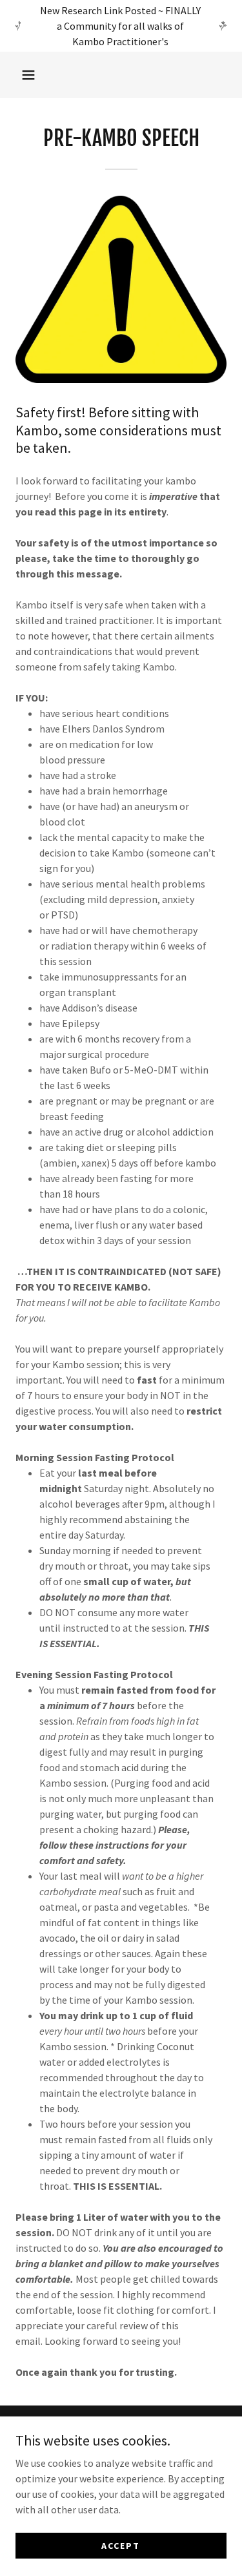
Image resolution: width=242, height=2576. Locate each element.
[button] (28, 75)
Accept (121, 2545)
